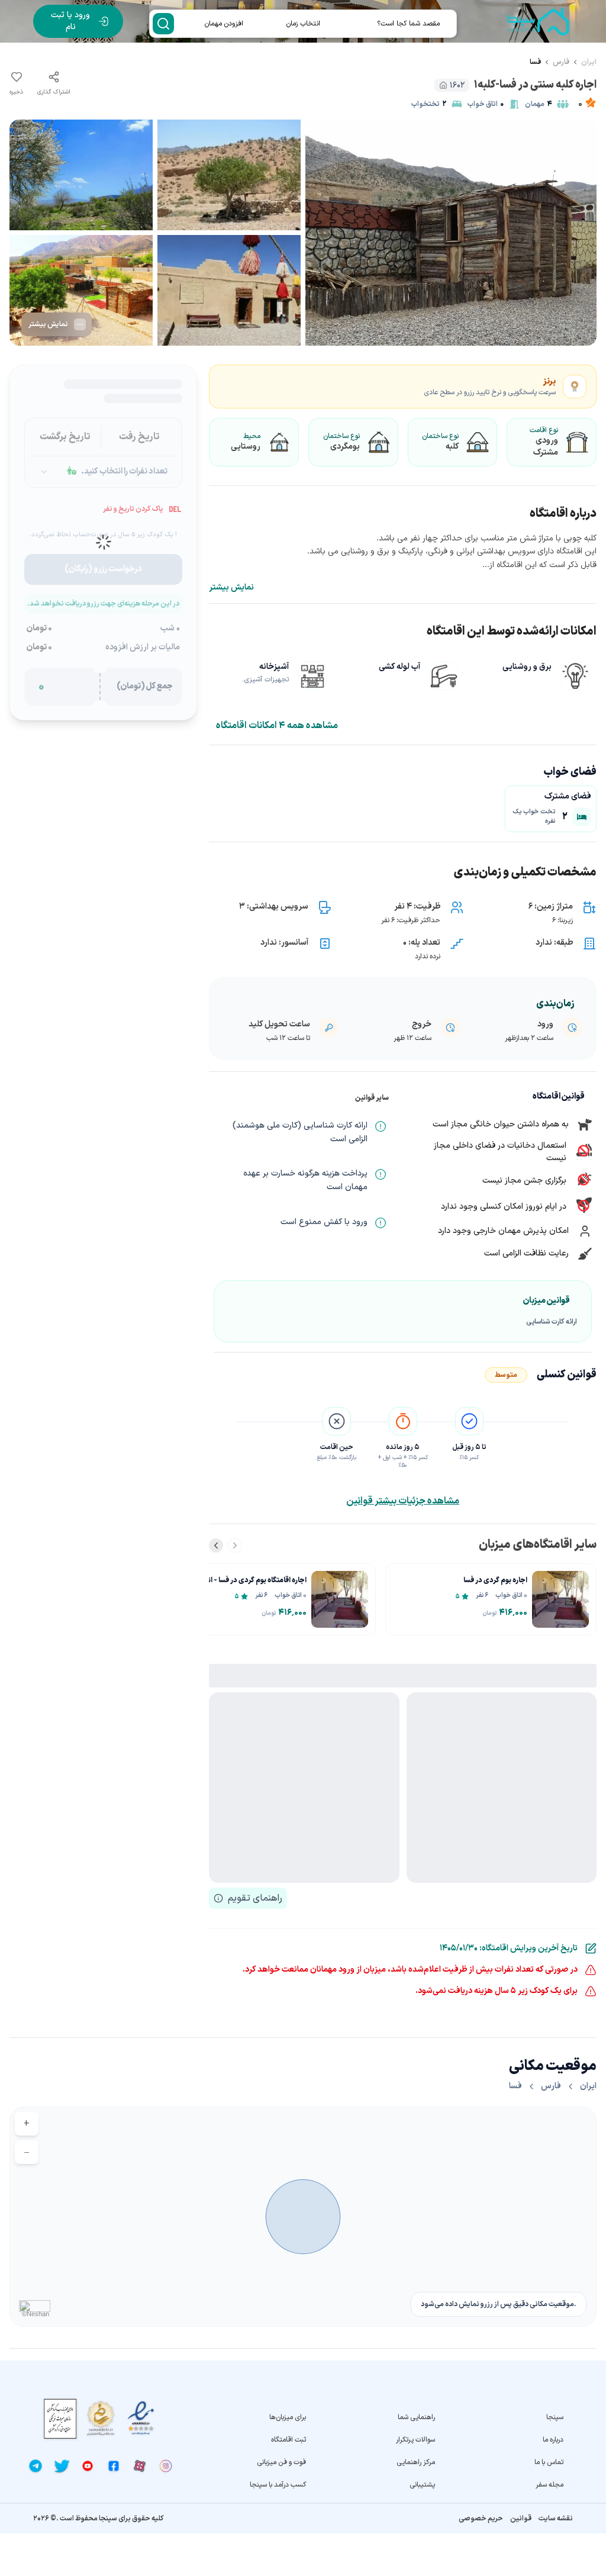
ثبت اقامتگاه (289, 2440)
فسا (535, 62)
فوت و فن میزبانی (281, 2462)
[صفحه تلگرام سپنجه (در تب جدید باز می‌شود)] (36, 2466)
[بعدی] (216, 1545)
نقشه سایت (556, 2519)
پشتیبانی (422, 2485)
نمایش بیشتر (231, 588)
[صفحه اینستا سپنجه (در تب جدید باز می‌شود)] (166, 2466)
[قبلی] (235, 1545)
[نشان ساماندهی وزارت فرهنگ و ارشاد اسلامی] (101, 2418)
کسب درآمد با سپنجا (278, 2485)
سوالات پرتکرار (415, 2440)
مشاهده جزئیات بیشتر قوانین (403, 1501)
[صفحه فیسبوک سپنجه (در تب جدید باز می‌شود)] (114, 2466)
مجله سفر (549, 2485)
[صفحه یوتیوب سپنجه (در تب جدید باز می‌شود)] (88, 2466)
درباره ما (553, 2440)
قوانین (521, 2519)
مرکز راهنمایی (415, 2462)
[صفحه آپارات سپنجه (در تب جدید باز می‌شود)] (140, 2466)
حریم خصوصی (481, 2519)
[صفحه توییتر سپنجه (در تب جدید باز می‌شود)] (62, 2466)
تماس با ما (549, 2462)
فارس (561, 62)
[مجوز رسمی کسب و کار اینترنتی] (60, 2419)
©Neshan (36, 2314)
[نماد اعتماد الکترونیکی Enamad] (141, 2418)
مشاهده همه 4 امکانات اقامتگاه (277, 726)
